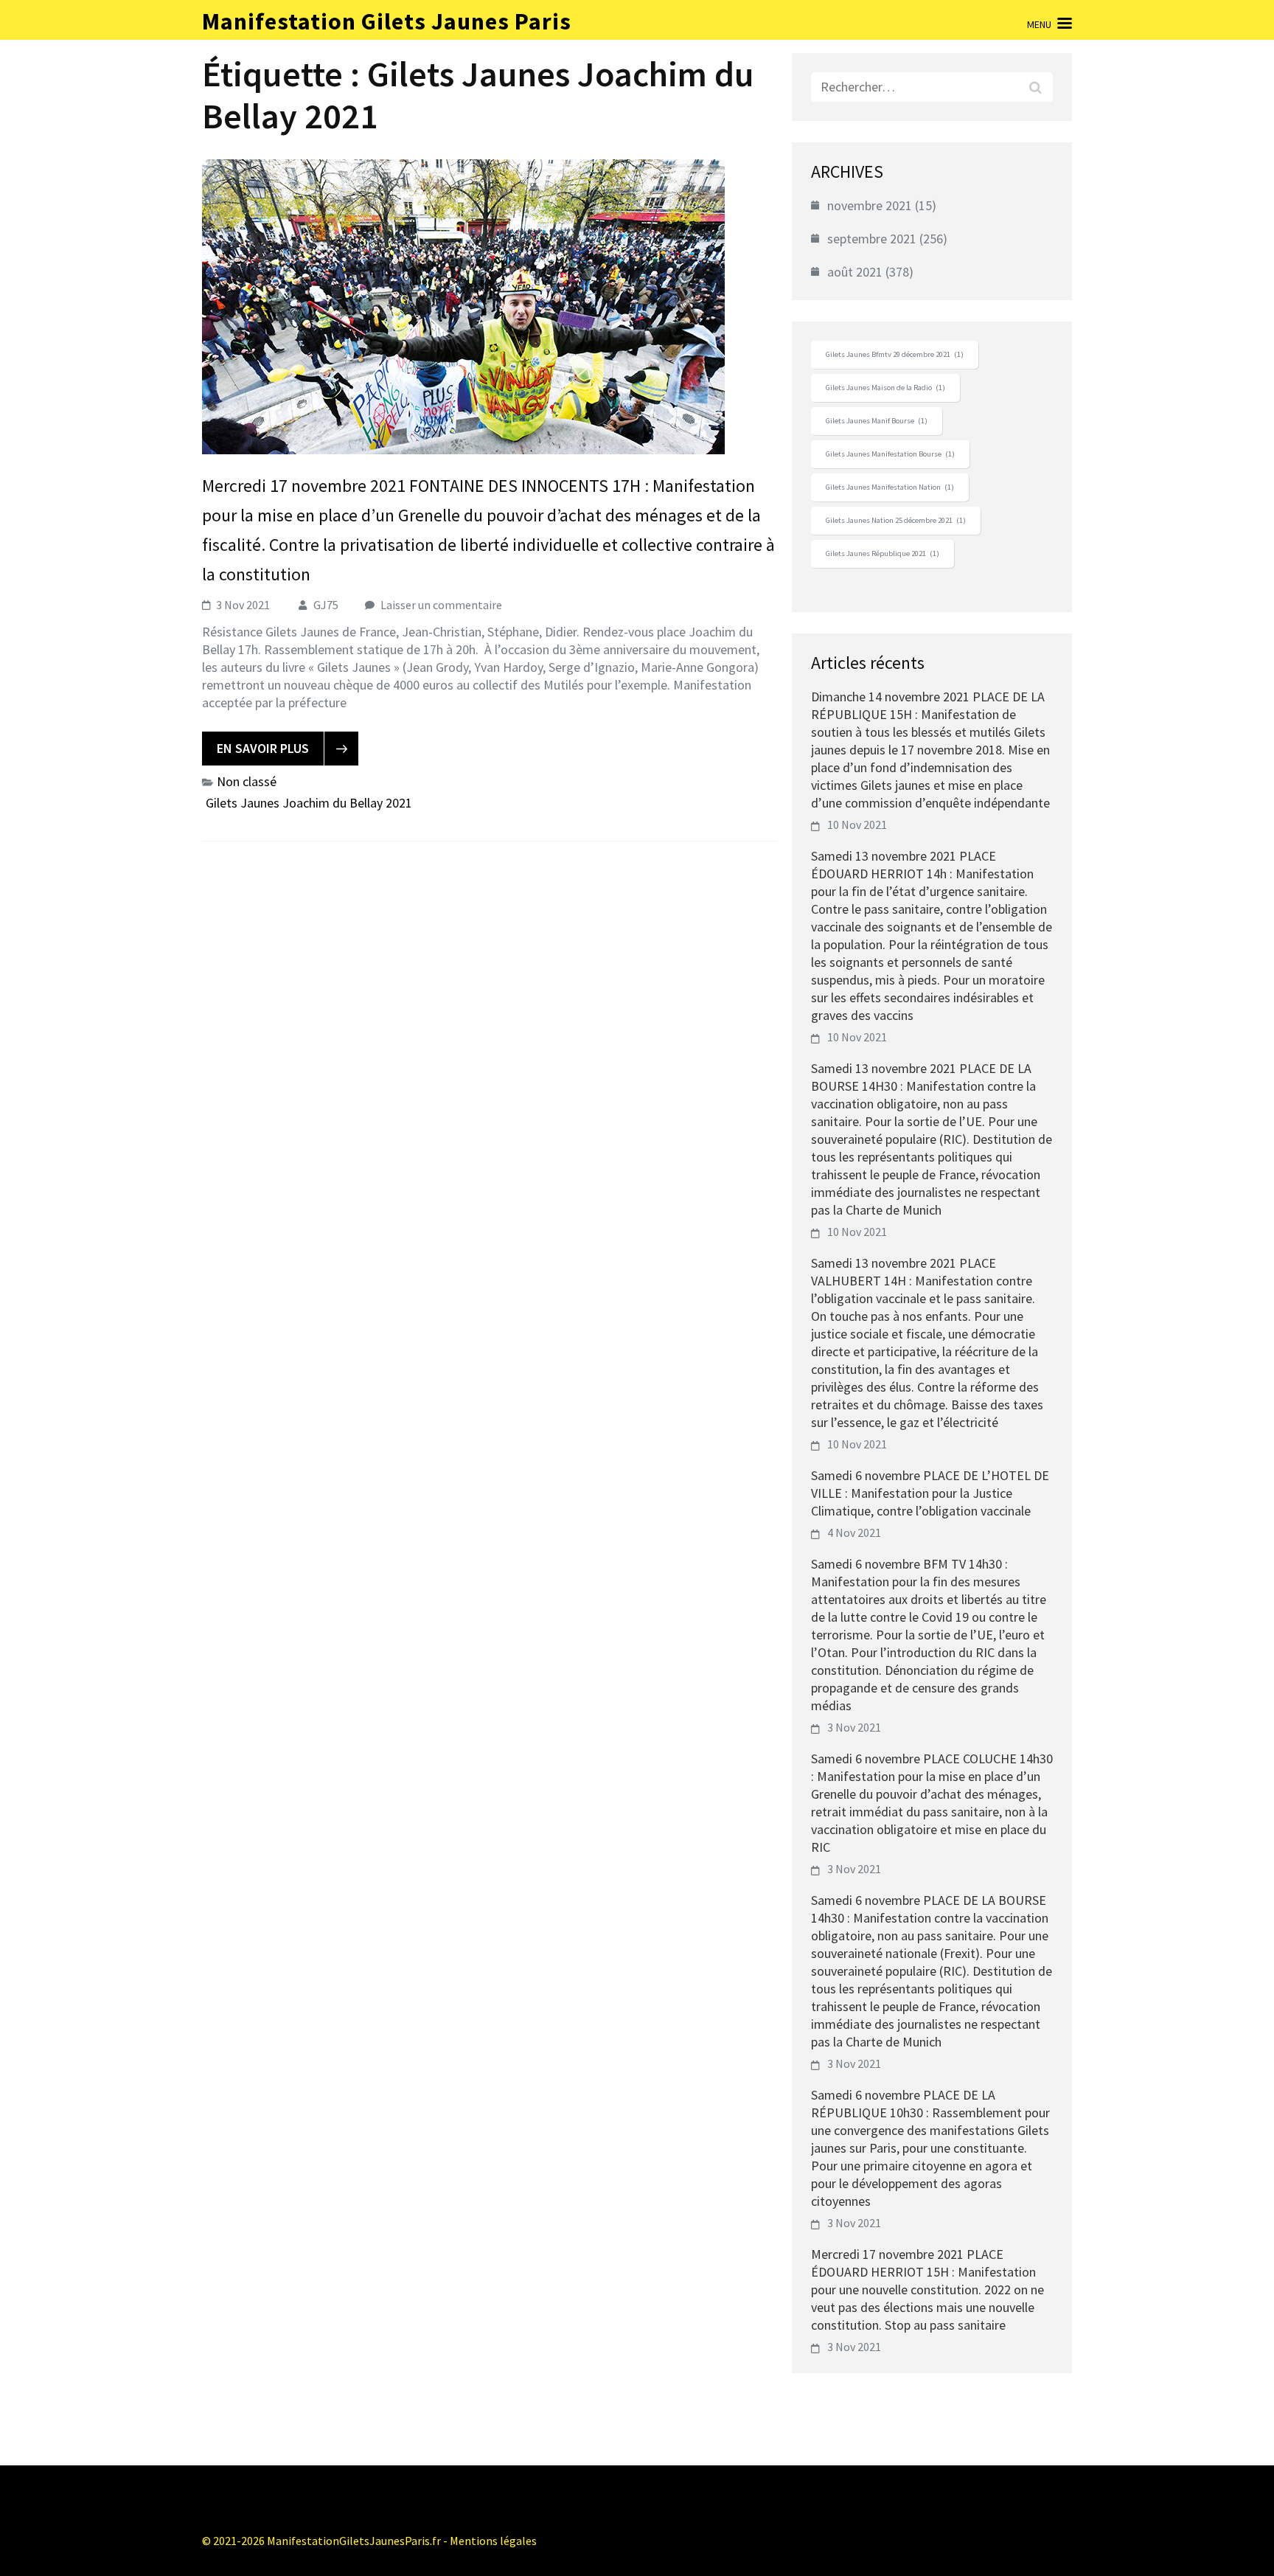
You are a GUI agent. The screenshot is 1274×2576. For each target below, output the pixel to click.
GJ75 (326, 605)
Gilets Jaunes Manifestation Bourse (890, 454)
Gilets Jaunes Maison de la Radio (885, 388)
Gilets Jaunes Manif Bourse (877, 421)
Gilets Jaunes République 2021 (883, 553)
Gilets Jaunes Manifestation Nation (890, 487)
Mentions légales (493, 2541)
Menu (1039, 24)
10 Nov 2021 (857, 824)
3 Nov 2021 (854, 1727)
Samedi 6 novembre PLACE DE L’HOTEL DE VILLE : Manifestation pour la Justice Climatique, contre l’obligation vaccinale (930, 1493)
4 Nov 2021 (854, 1532)
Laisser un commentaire (441, 605)
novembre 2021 (870, 205)
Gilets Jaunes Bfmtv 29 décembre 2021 (895, 354)
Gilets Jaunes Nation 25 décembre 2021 (896, 520)
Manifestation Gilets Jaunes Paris (387, 21)
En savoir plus (263, 748)
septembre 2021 (872, 239)
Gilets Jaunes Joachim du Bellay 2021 (309, 803)
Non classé (247, 781)
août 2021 (855, 272)
